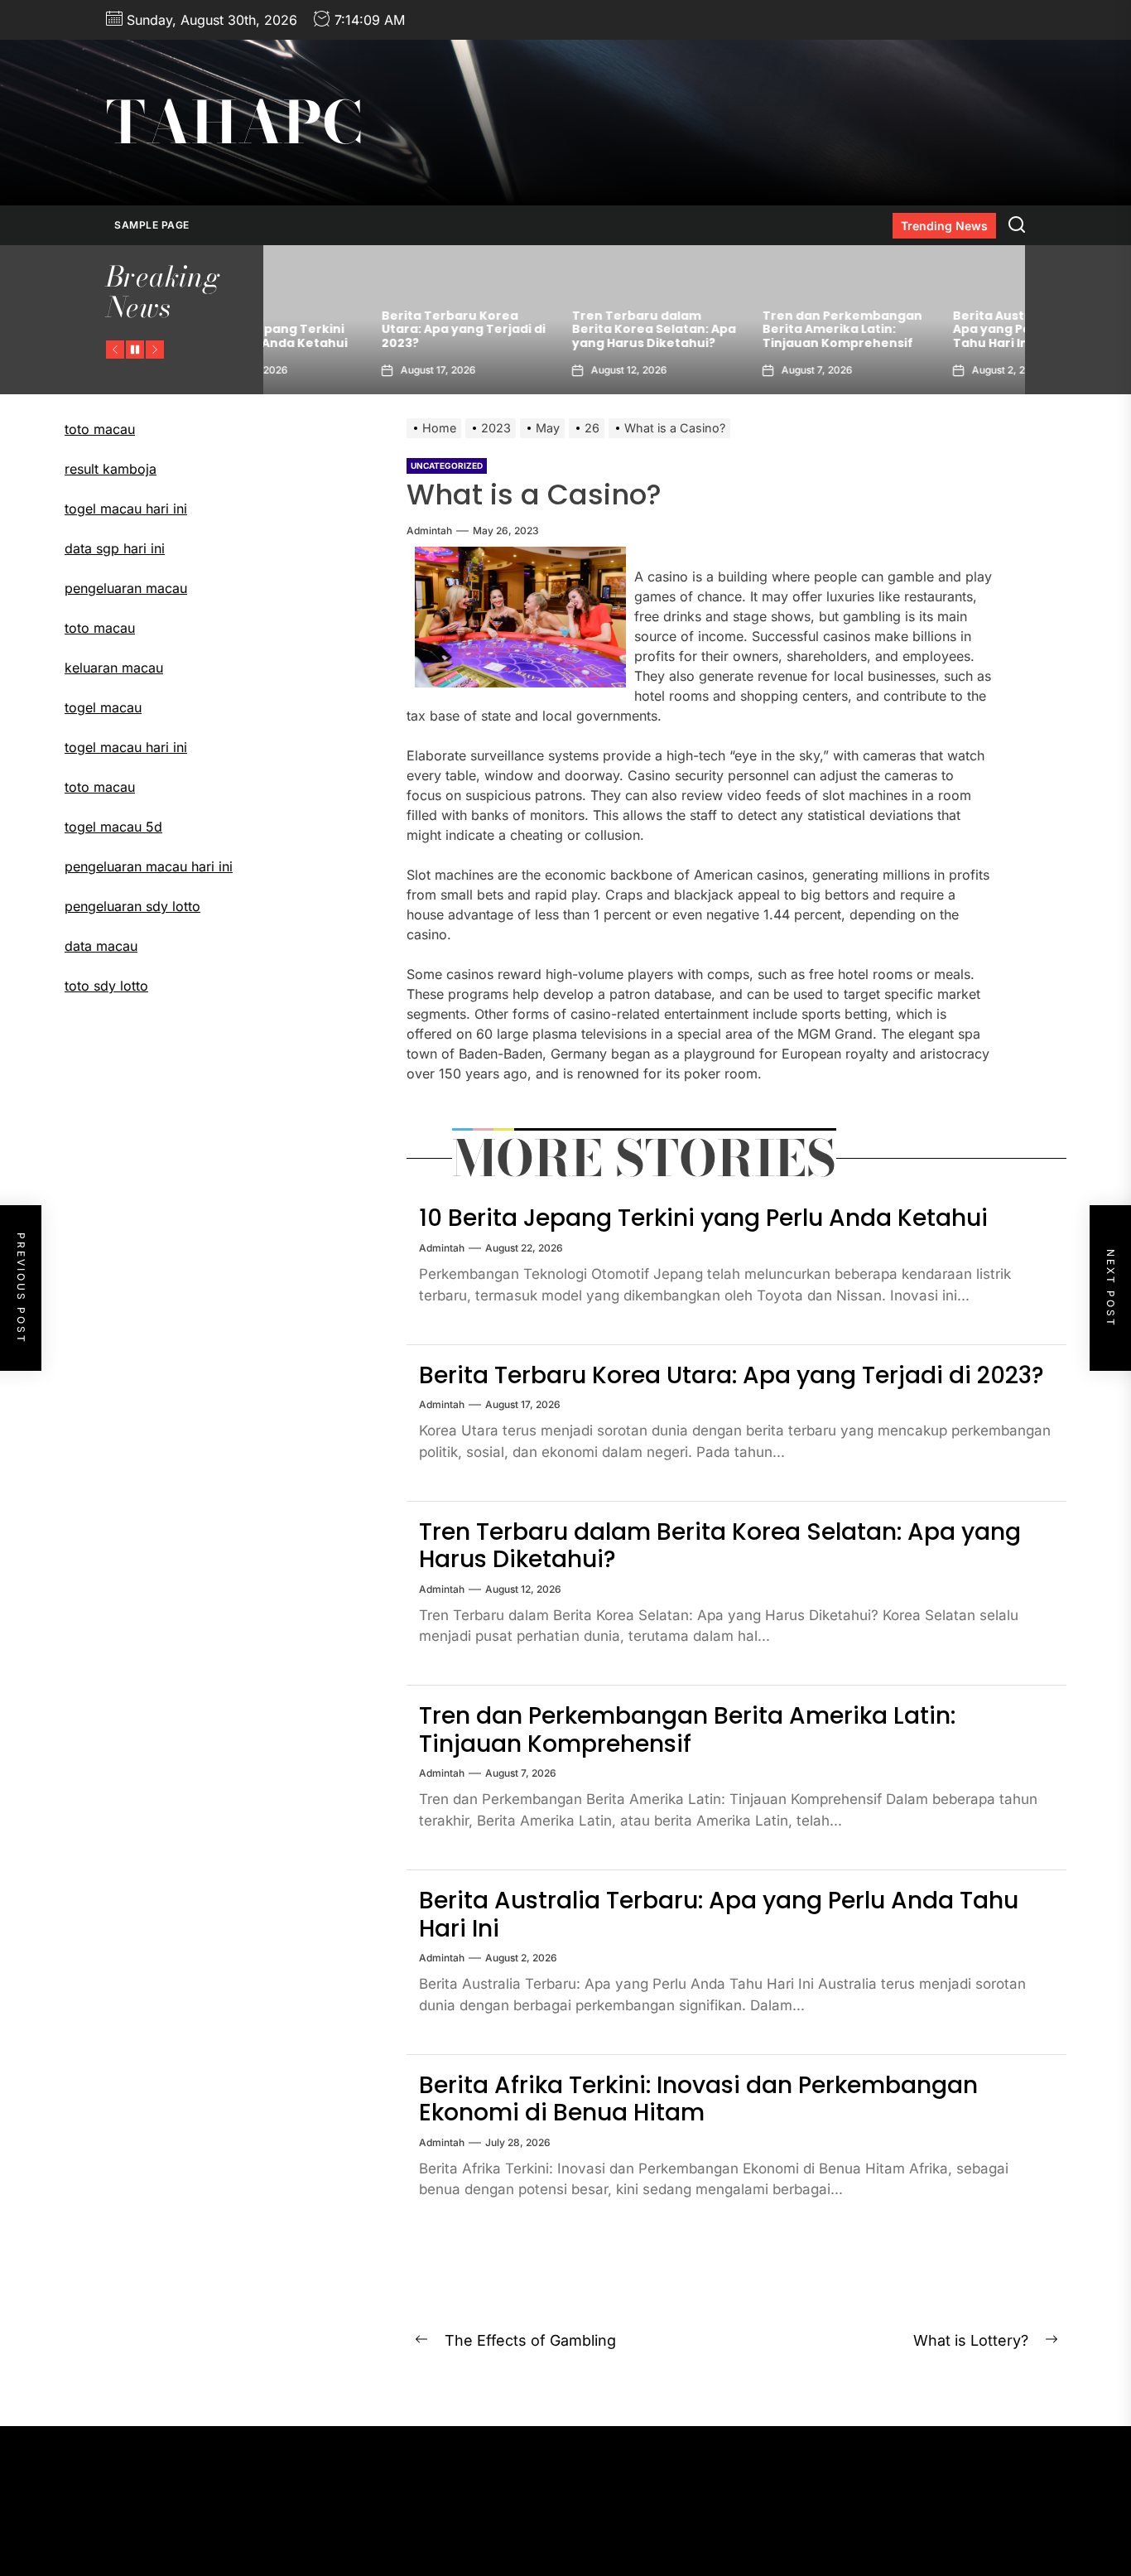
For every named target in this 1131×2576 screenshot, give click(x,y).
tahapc (234, 123)
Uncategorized (447, 466)
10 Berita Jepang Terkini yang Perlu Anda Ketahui (703, 1218)
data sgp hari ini (115, 548)
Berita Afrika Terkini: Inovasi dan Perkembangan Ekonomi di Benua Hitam (698, 2099)
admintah (429, 531)
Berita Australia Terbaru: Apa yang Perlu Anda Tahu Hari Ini (926, 330)
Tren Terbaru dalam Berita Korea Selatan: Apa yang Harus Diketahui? (548, 330)
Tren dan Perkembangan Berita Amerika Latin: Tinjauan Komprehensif (736, 330)
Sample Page (152, 225)
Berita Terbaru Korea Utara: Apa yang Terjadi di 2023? (358, 330)
